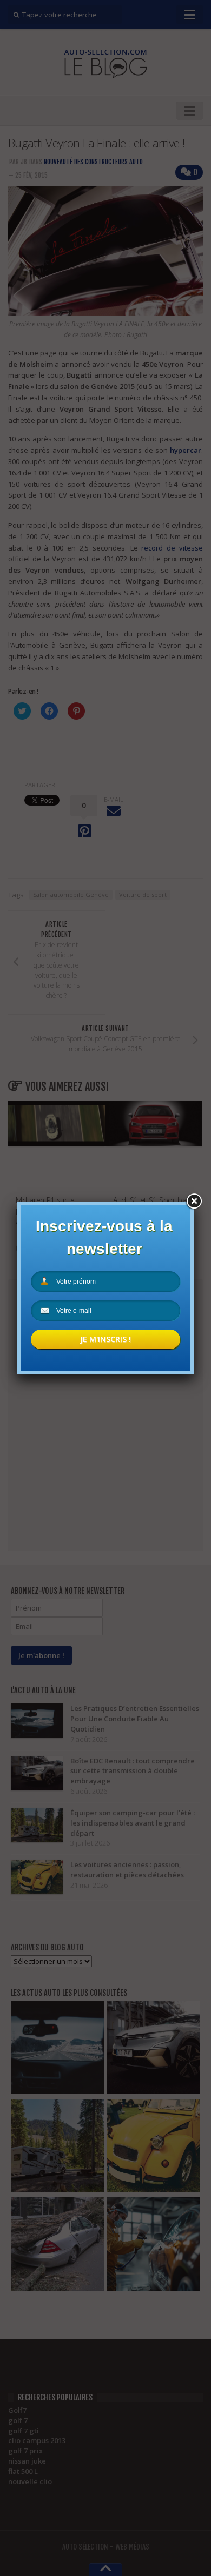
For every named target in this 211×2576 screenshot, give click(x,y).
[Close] (194, 1202)
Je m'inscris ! (105, 1339)
